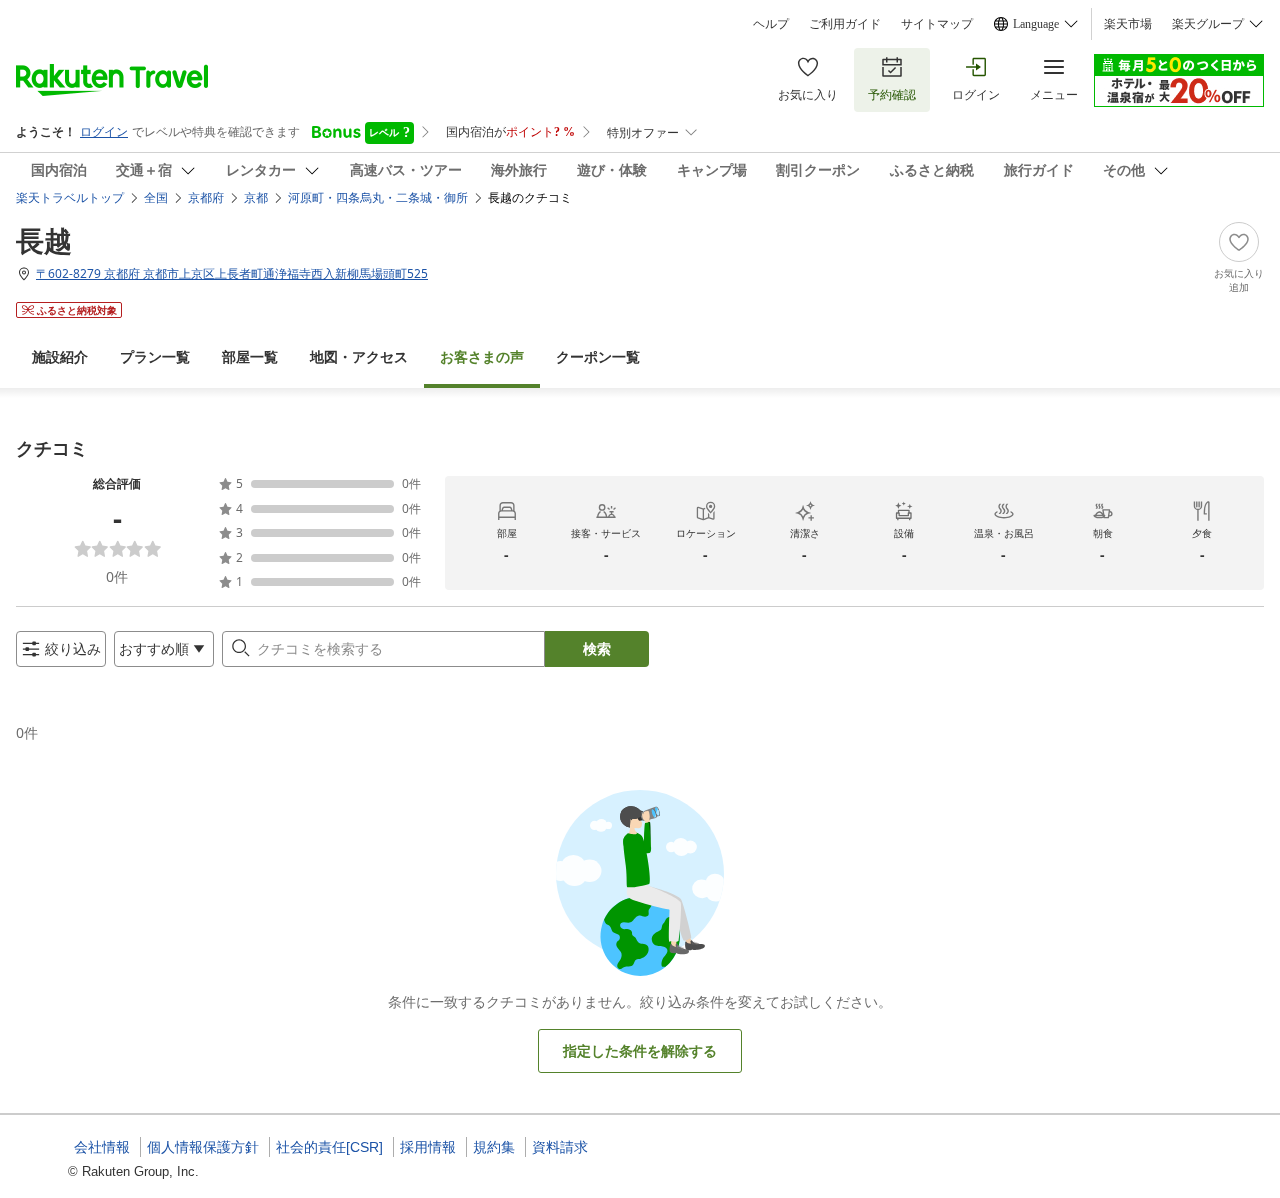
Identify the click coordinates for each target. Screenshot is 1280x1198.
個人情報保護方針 (203, 1147)
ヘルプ (771, 24)
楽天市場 (1128, 24)
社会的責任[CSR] (329, 1147)
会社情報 (102, 1147)
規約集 (494, 1147)
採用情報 (428, 1147)
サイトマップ (937, 24)
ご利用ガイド (845, 24)
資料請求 (560, 1147)
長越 (44, 240)
